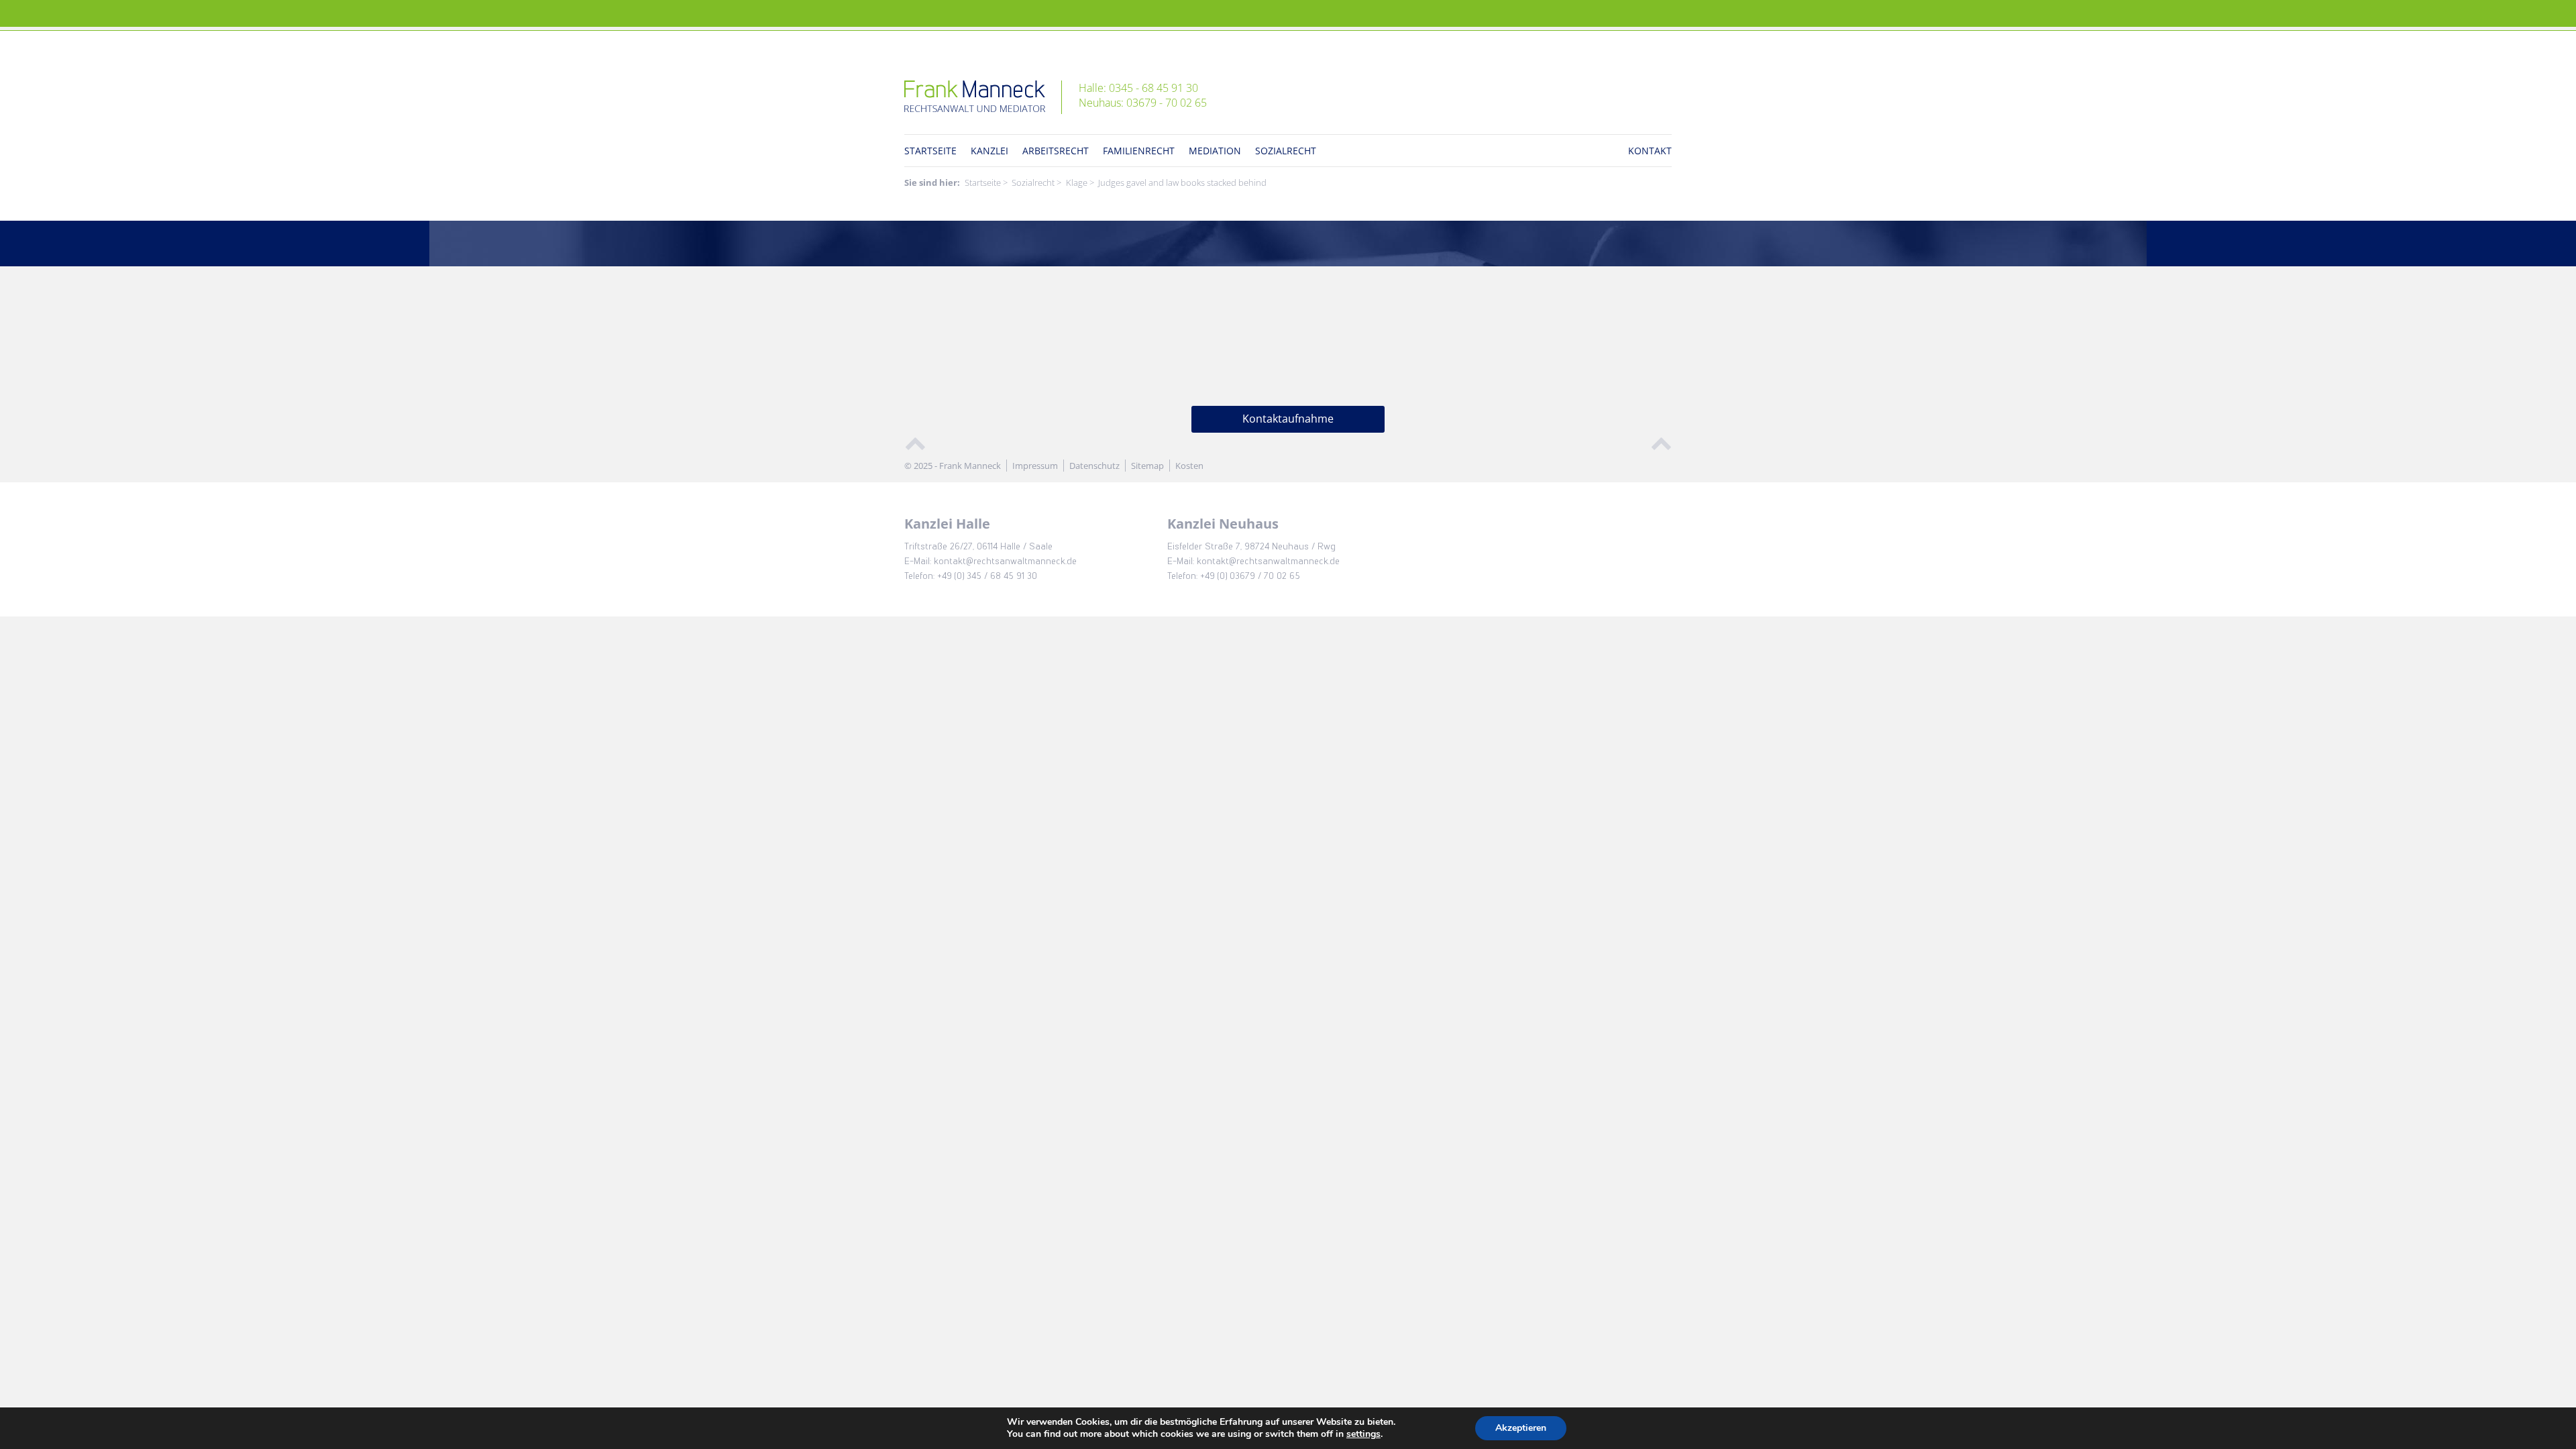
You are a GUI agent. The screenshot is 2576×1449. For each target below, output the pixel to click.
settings (1363, 1434)
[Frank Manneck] (983, 97)
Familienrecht (1139, 151)
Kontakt (1650, 151)
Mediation (1215, 151)
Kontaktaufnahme (1288, 419)
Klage (1077, 182)
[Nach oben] (915, 442)
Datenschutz (1094, 466)
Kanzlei (989, 151)
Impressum (1035, 466)
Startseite (930, 151)
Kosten (1189, 466)
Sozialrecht (1286, 151)
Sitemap (1147, 466)
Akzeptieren (1521, 1428)
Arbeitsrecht (1056, 151)
